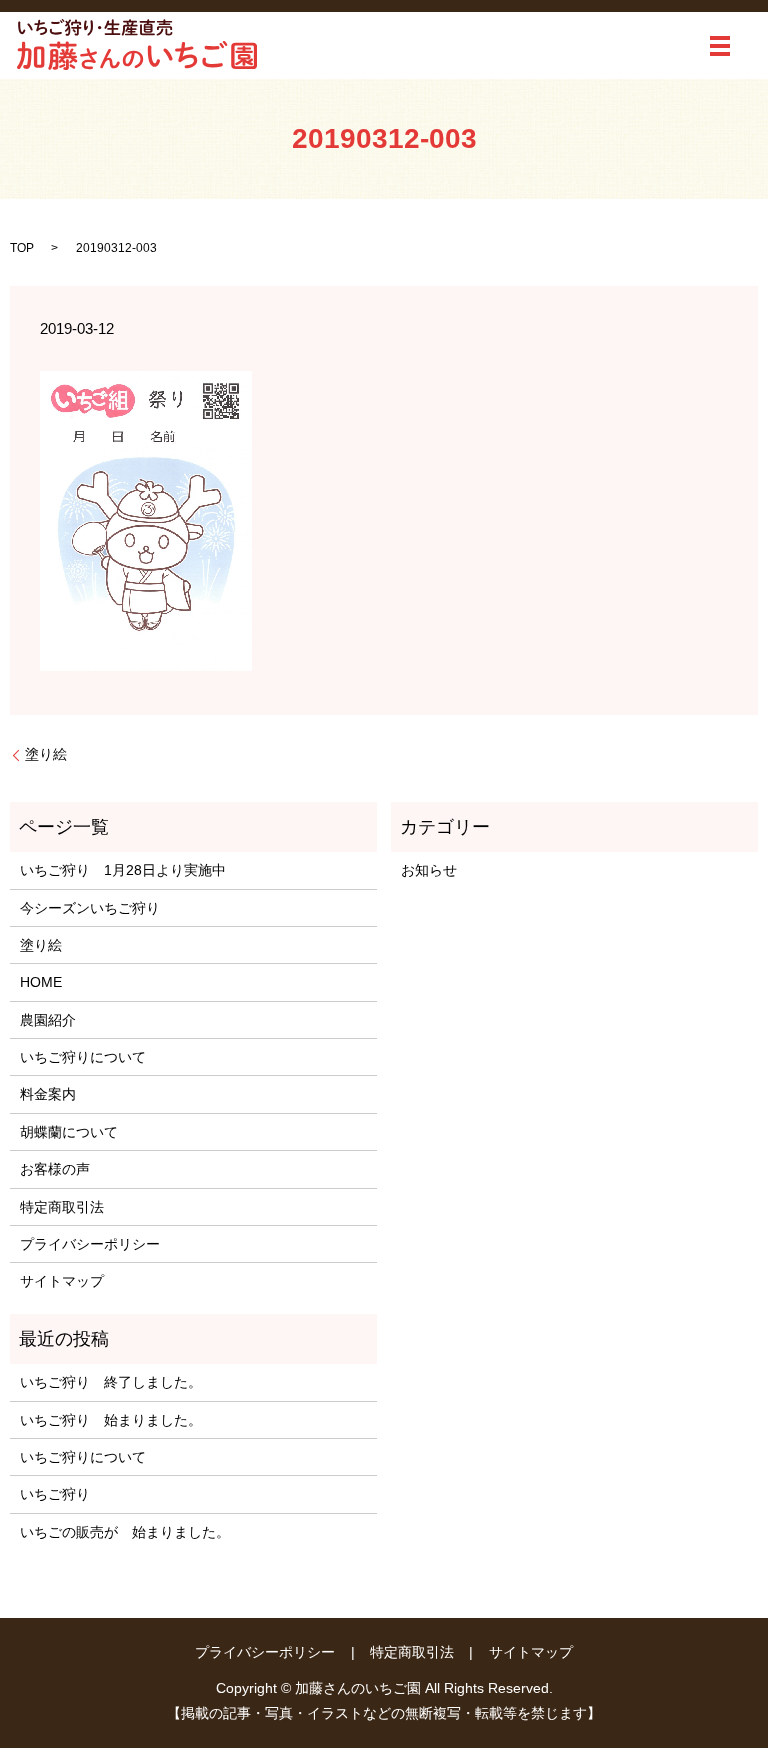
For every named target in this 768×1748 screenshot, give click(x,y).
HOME (41, 982)
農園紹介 (48, 1020)
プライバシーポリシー (90, 1244)
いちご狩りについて (83, 1057)
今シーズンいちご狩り (97, 908)
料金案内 (48, 1094)
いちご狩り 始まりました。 (111, 1420)
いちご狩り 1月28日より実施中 (123, 870)
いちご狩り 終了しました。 (111, 1382)
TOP (22, 248)
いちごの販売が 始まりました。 (125, 1532)
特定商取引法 (62, 1207)
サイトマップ (62, 1281)
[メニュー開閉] (720, 46)
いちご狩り (55, 1494)
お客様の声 (55, 1169)
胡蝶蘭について (69, 1132)
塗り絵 (46, 754)
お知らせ (429, 870)
